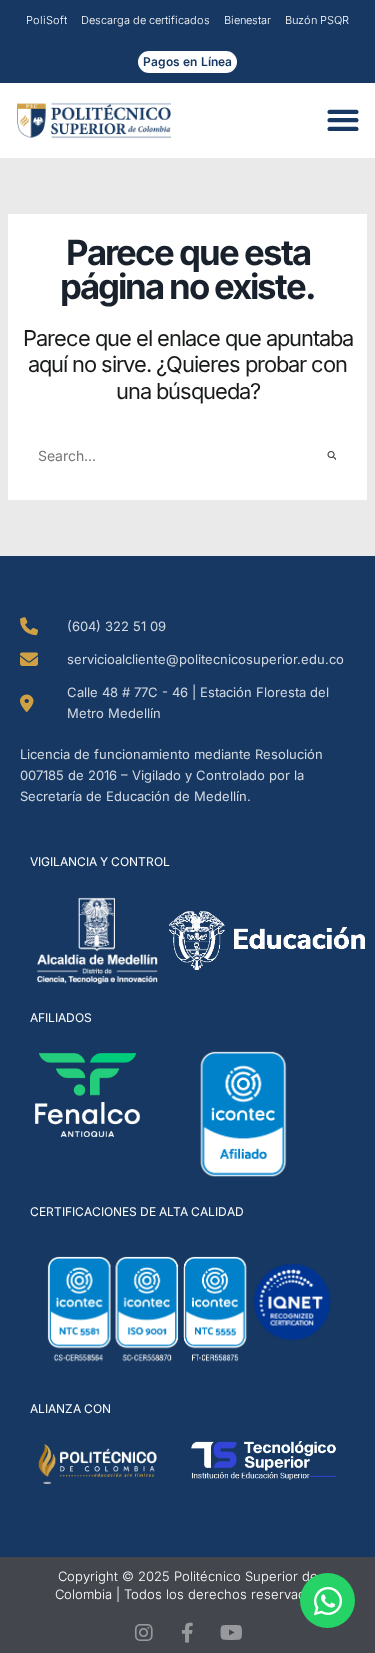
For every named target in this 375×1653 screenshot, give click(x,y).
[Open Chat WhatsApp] (327, 1600)
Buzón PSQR (317, 20)
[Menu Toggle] (349, 120)
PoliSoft (46, 20)
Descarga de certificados (145, 20)
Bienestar (247, 20)
